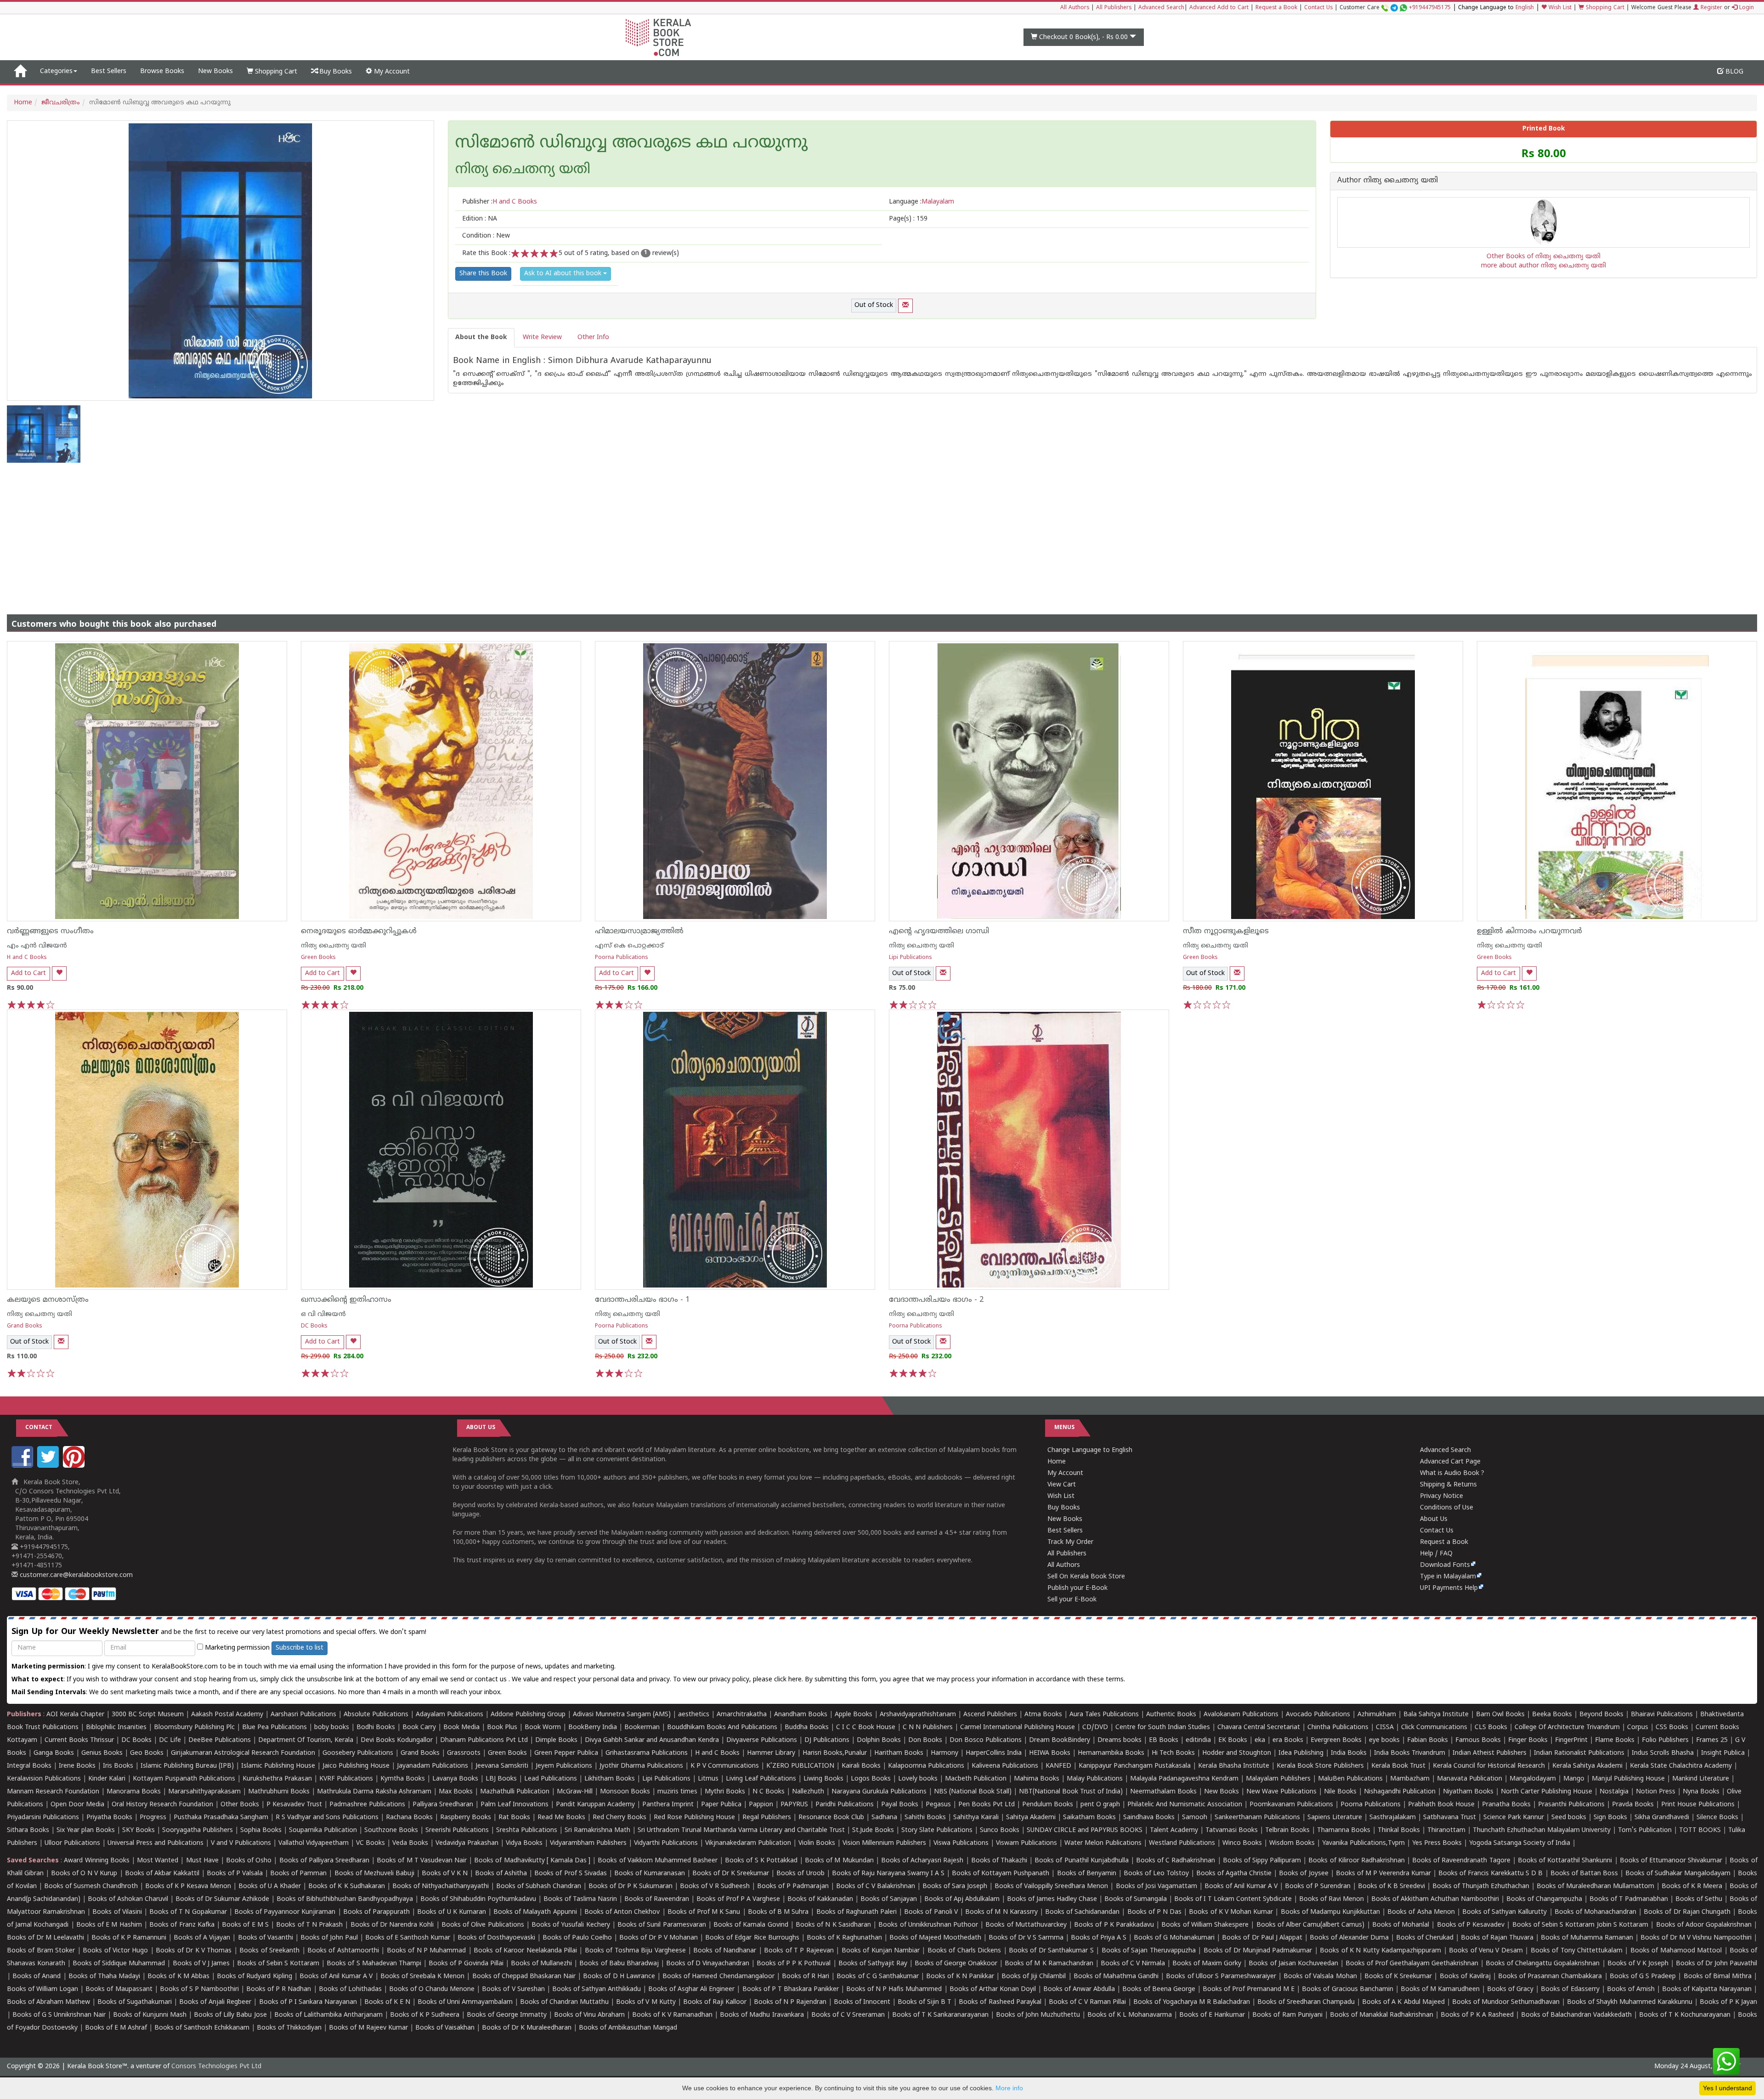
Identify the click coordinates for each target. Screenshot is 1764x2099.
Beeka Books (1552, 1715)
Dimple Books (556, 1740)
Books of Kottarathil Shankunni (1565, 1861)
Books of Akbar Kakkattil (162, 1874)
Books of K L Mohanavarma (1130, 2015)
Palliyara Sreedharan (443, 1805)
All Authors (1075, 8)
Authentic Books (1171, 1715)
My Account (391, 72)
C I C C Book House (866, 1727)
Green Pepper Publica (566, 1753)
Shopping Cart (1604, 8)
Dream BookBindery (1060, 1740)
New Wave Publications (1281, 1792)
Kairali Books (861, 1766)
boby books (332, 1727)
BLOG (1733, 72)
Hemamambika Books (1111, 1753)
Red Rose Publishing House (694, 1818)
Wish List (1559, 8)
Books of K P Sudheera (425, 2015)
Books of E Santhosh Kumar (408, 1938)
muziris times (677, 1792)
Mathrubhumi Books (279, 1792)
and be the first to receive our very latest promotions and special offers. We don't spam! (219, 1632)
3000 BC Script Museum (148, 1715)
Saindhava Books (1149, 1818)
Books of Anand (37, 1977)
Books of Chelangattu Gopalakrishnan (1543, 1964)
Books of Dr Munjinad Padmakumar (1258, 1951)
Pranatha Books (1506, 1805)
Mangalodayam (1533, 1779)
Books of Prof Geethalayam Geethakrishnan (1412, 1964)
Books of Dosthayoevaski (496, 1938)
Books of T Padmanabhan (1629, 1899)
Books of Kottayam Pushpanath (1001, 1874)
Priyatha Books (109, 1818)
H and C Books (27, 958)
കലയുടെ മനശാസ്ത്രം (48, 1300)
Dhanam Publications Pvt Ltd (484, 1740)
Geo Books (147, 1753)
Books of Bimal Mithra (1718, 1977)
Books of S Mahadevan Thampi (374, 1964)
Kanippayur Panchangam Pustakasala (1135, 1766)
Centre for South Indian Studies (1163, 1727)
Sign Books (1610, 1818)
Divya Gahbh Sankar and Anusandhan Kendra (652, 1740)
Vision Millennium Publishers (884, 1843)
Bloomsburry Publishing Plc (194, 1727)
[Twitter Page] (49, 1466)
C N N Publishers (928, 1727)
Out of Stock (874, 305)
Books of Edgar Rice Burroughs (752, 1938)
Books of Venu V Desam (1486, 1951)
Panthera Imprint (668, 1805)
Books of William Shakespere (1205, 1925)
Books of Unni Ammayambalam (465, 2002)
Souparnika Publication (323, 1830)
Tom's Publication (1645, 1830)
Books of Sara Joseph (955, 1886)
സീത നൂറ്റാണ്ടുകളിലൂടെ (1226, 931)
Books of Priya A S (1099, 1938)
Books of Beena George (1159, 1989)
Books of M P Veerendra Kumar (1383, 1874)
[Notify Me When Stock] (905, 306)
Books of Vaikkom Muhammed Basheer (658, 1861)
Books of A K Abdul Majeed (1403, 2002)
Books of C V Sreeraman (848, 2015)
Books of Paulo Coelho (577, 1938)
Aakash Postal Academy (228, 1715)
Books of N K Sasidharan (833, 1925)
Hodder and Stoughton (1237, 1753)
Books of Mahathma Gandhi (1116, 1977)
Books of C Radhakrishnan (1176, 1861)
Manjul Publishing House (1628, 1779)
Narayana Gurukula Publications (879, 1792)
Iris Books (118, 1766)
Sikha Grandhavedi (1662, 1818)
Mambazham (1410, 1779)
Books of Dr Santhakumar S (1051, 1951)
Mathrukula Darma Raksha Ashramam (374, 1792)
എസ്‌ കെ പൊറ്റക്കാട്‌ (629, 946)
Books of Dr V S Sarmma (1026, 1938)
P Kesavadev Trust (294, 1805)
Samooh (1195, 1818)
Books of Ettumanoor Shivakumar (1671, 1861)
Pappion (761, 1805)
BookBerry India (593, 1727)
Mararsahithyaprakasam (204, 1792)
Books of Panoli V (931, 1912)
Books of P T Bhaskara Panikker (791, 1989)
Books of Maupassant (119, 1989)
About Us (1434, 1519)
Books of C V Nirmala (1133, 1964)
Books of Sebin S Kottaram (278, 1964)
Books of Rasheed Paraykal (1000, 2002)
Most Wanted (158, 1861)
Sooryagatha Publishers (198, 1830)
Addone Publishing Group (528, 1715)
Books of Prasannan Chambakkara (1550, 1977)
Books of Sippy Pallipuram (1262, 1861)
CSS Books (1672, 1727)
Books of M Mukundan (839, 1861)
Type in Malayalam (1448, 1577)
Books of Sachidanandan (1082, 1912)
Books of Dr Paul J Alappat (1262, 1938)
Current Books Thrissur (79, 1740)
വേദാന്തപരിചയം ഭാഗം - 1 (642, 1300)
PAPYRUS (794, 1805)
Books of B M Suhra (778, 1912)
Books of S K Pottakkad (761, 1861)
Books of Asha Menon (1421, 1912)
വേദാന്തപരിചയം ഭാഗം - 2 (936, 1300)
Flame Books (1615, 1740)
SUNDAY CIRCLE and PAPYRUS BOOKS (1085, 1830)
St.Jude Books (873, 1830)
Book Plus (502, 1727)
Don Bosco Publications (986, 1740)
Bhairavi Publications (1662, 1715)
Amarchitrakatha (742, 1715)
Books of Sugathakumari (135, 2002)
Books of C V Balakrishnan (876, 1886)
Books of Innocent (862, 2002)
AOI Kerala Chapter (75, 1715)
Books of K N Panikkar (960, 1977)
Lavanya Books (455, 1779)
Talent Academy (1174, 1830)
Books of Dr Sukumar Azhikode (222, 1899)
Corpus (1638, 1727)
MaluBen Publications (1350, 1779)
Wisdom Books (1292, 1843)
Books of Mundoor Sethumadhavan (1506, 2002)
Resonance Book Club (831, 1818)
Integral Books (29, 1766)
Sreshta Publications (527, 1830)
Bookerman (642, 1727)
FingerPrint (1571, 1740)
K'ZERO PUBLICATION (800, 1766)
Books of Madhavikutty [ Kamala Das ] (532, 1861)
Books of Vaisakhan (445, 2028)
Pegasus (938, 1805)
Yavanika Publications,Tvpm (1363, 1843)
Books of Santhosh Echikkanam (202, 2028)
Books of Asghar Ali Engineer (691, 1989)
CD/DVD (1095, 1727)
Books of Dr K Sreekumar (731, 1874)
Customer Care (1395, 8)
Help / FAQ (1436, 1554)
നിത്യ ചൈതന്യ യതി (334, 946)
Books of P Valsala (235, 1874)
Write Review (542, 338)
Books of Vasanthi (266, 1938)
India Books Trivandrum (1410, 1753)
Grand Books (25, 1326)
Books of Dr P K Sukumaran (630, 1886)
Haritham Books (899, 1753)
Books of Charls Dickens (964, 1951)
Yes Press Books (1437, 1843)
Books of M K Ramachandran (1049, 1964)
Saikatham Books (1089, 1818)
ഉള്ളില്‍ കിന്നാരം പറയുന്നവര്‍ (1529, 931)
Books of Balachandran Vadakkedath (1576, 2015)
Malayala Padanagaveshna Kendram (1184, 1779)
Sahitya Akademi (1031, 1818)
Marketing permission (236, 1648)
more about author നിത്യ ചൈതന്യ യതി (1543, 266)
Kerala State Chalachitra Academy (1681, 1766)
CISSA (1385, 1727)
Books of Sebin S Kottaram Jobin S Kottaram (1580, 1925)
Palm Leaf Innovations (514, 1805)
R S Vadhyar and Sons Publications (327, 1818)
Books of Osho (249, 1861)
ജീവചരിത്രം (61, 103)
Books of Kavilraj (1465, 1977)
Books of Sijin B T (924, 2002)
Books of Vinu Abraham (589, 2015)
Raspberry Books (466, 1818)
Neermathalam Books (1163, 1792)
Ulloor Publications (72, 1843)
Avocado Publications (1318, 1715)
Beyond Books (1601, 1715)
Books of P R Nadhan (279, 1989)
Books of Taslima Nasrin (580, 1899)
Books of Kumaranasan (650, 1874)
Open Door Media (77, 1805)
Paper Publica (721, 1805)
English (1525, 8)
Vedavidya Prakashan (467, 1843)
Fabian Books (1428, 1740)
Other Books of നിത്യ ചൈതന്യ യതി (1543, 257)
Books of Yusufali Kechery (571, 1925)
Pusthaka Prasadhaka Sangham (221, 1818)
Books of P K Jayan (1728, 2002)
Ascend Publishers (990, 1715)
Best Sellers (109, 71)
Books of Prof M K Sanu (704, 1912)
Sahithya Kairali (976, 1818)
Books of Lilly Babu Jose (230, 2015)
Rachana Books (409, 1818)
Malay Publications (1095, 1779)
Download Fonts (1445, 1565)
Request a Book (1276, 8)
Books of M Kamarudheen (1440, 1989)
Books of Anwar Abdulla (1079, 1989)
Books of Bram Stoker (41, 1951)
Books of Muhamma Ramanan (1587, 1938)
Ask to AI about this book (564, 274)
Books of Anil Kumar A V (1241, 1886)
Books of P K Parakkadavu (1114, 1925)
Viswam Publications (1026, 1843)
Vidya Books (524, 1843)
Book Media (461, 1727)
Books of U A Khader (270, 1886)
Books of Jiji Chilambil (1034, 1977)
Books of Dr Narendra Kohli (392, 1925)
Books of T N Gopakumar (188, 1912)
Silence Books (1717, 1818)
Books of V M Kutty (646, 2002)
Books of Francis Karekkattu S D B (1490, 1874)
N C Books (769, 1792)
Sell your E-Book (1072, 1600)
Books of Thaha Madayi (104, 1977)
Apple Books (854, 1715)
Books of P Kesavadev (1471, 1925)
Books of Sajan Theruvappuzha (1149, 1951)
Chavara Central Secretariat (1259, 1727)
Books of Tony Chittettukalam (1577, 1951)
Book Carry (419, 1727)
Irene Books (77, 1766)
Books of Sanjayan (889, 1899)
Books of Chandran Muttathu (564, 2002)
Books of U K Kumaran (452, 1912)
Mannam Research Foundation (53, 1792)
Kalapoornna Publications (926, 1766)
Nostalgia (1614, 1792)
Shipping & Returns (1448, 1485)
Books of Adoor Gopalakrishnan (1704, 1925)
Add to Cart (28, 973)
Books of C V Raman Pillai (1087, 2002)
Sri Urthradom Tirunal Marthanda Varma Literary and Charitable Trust (741, 1830)
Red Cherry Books (619, 1818)
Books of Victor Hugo (115, 1951)
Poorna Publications (622, 958)
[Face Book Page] (23, 1466)
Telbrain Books (1287, 1830)
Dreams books (1119, 1740)
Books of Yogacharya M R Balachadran (1192, 2002)
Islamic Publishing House (278, 1766)
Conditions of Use (1447, 1508)
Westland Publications (1183, 1843)
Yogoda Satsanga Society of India (1520, 1843)
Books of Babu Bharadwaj (619, 1964)
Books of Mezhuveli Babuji (374, 1874)
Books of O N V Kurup (84, 1874)
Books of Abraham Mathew (48, 2002)
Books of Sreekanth (269, 1951)
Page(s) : (908, 219)
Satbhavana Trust (1450, 1818)
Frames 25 (1712, 1740)
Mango (1574, 1779)
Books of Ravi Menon (1331, 1899)
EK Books (1233, 1740)
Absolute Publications (376, 1715)
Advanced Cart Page (1450, 1462)
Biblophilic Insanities (116, 1727)
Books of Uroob (800, 1874)
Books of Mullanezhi (541, 1964)
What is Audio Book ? (1452, 1473)
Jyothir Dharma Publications (641, 1766)
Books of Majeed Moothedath (935, 1938)
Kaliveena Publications (1005, 1766)
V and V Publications (241, 1843)
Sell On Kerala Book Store (1086, 1577)
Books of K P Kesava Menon (188, 1886)
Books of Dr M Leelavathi (45, 1938)
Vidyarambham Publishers (588, 1843)
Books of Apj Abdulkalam (962, 1899)
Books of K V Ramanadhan (672, 2015)
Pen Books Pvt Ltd (987, 1805)
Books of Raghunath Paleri (857, 1912)
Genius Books (102, 1753)
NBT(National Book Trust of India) (1071, 1792)
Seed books (1569, 1818)
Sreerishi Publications (457, 1830)
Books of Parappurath (376, 1912)
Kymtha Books (403, 1779)
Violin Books (817, 1843)
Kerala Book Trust (1398, 1766)
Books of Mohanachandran (1595, 1912)
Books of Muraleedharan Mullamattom (1595, 1886)
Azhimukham (1377, 1715)
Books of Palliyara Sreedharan (324, 1861)
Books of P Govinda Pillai (466, 1964)
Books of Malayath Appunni (535, 1912)
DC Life (170, 1740)
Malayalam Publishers (1278, 1779)
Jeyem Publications (564, 1766)
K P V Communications (725, 1766)
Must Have (202, 1861)
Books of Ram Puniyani (1287, 2015)
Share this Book (483, 274)
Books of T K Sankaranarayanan (940, 2015)
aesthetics (694, 1715)
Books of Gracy (1510, 1989)
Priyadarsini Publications (43, 1818)
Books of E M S (245, 1925)
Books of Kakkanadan (820, 1899)
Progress (153, 1818)
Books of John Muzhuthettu (1038, 2015)
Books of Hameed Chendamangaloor (718, 1977)
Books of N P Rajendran (790, 2002)
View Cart (1062, 1485)
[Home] (20, 72)
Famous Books (1478, 1740)
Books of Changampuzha (1544, 1899)
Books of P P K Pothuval (794, 1964)
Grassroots (464, 1753)
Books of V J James (201, 1964)
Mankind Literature (1701, 1779)
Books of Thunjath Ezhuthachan (1481, 1886)
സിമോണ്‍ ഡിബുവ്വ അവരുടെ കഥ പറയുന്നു (631, 144)
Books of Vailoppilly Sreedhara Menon (1051, 1886)
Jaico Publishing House (356, 1766)
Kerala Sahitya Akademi (1587, 1766)
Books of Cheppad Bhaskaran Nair (524, 1977)
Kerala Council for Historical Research (1489, 1766)
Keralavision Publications (44, 1779)
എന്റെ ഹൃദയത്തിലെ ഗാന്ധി (939, 931)
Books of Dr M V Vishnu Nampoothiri (1696, 1938)
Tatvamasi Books (1232, 1830)
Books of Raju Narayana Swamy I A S (888, 1874)
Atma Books (1043, 1715)
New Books (215, 71)
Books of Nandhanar (725, 1951)
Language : (922, 202)
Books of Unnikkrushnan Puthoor (928, 1925)
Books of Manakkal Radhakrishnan (1382, 2015)
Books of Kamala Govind (751, 1925)
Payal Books (900, 1805)
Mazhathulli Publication (515, 1792)
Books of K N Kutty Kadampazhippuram (1380, 1951)
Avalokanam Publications (1241, 1715)
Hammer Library (771, 1753)
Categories (56, 71)
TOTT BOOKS (1700, 1830)
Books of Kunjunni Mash (150, 2015)
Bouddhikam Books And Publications (722, 1727)
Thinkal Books (1399, 1830)
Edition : (480, 219)
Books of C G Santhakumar (878, 1977)
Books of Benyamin (1087, 1874)
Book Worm (543, 1727)
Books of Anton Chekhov (622, 1912)
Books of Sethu (1699, 1899)
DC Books (314, 1326)
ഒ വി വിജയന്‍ (323, 1314)
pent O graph (1100, 1805)
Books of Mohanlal (1401, 1925)
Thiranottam (1446, 1830)
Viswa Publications (961, 1843)
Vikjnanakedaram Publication (748, 1843)
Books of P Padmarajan (793, 1886)
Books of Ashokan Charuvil (128, 1899)
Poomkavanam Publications (1291, 1805)
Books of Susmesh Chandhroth (91, 1886)
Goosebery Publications (358, 1753)
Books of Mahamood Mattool (1676, 1951)
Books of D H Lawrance (619, 1977)
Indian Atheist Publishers (1490, 1753)
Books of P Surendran (1318, 1886)
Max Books (456, 1792)
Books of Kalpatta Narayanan (1707, 1989)
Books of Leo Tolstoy (1156, 1874)
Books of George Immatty (507, 2015)
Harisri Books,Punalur (835, 1753)
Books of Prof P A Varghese (738, 1899)
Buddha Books (807, 1727)
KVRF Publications (346, 1779)
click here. (789, 1680)
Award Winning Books (96, 1861)
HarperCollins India (994, 1753)
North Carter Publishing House (1546, 1792)
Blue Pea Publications (274, 1727)
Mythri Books (725, 1792)
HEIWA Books (1050, 1753)
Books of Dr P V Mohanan (659, 1938)
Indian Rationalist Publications (1579, 1753)
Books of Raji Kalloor (715, 2002)
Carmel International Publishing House (1018, 1727)
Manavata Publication (1470, 1779)
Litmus (708, 1779)
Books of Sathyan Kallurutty (1504, 1912)
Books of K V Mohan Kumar (1231, 1912)
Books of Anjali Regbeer (215, 2002)
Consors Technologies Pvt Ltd (216, 2067)
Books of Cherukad (1425, 1938)
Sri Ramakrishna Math (597, 1830)
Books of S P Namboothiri (199, 1989)
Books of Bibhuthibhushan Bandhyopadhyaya (345, 1899)
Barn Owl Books (1500, 1715)
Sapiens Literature (1335, 1818)
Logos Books (871, 1779)
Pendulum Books (1048, 1805)
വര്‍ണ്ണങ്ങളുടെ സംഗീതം (50, 931)
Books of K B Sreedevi (1391, 1886)
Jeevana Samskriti (502, 1766)
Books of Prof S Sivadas (570, 1874)
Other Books (240, 1805)
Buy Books (335, 72)
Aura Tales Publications (1104, 1715)
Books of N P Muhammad (427, 1951)
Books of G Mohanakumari (1174, 1938)
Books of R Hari (806, 1977)
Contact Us (1318, 8)
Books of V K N (445, 1874)
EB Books (1164, 1740)
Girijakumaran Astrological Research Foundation (243, 1753)
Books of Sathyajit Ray (873, 1964)
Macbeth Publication (976, 1779)
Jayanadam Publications (433, 1766)
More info (1009, 2088)
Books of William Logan (42, 1989)
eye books (1384, 1740)
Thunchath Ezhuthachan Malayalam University (1542, 1830)
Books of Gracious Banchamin (1347, 1989)
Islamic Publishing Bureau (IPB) (187, 1766)
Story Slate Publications (937, 1830)
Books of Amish (1631, 1989)
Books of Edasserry (1570, 1989)
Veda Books (410, 1843)
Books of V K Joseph (1638, 1964)
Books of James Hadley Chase (1052, 1899)
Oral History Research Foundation (162, 1805)
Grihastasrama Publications (647, 1753)
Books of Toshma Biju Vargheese (635, 1951)
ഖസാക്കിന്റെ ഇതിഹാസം (346, 1300)
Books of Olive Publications (483, 1925)
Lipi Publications (910, 958)
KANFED (1058, 1766)
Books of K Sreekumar (1398, 1977)
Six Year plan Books (86, 1830)
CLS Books (1491, 1727)
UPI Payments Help (1449, 1588)
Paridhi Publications (845, 1805)
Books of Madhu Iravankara (762, 2015)
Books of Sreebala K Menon (423, 1977)
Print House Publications (1698, 1805)
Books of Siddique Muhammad (119, 1964)
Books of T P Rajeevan (799, 1951)
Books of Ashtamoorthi (343, 1951)
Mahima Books (1037, 1779)
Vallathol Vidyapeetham (314, 1843)
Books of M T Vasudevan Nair (422, 1861)
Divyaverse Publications (762, 1740)
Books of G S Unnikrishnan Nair (59, 2015)
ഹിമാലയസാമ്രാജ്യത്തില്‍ (639, 931)
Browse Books (162, 71)
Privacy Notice (1442, 1496)
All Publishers (1114, 8)
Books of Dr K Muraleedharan (527, 2028)
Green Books (318, 958)
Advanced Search (1161, 8)
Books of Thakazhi (999, 1861)
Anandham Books (801, 1715)
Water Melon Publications (1103, 1843)
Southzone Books (391, 1830)
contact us (492, 1680)
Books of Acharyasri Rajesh (922, 1861)
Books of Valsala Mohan (1320, 1977)
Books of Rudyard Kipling (254, 1977)
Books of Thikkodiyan (289, 2028)
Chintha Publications (1338, 1727)
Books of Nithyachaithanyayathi (441, 1886)
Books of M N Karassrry (1001, 1912)
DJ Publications (827, 1740)
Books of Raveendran (657, 1899)
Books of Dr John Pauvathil (1716, 1964)
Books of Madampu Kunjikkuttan (1330, 1912)
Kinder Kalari (107, 1779)
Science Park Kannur (1514, 1818)
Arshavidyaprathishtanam (918, 1715)
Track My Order (1070, 1542)
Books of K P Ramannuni (129, 1938)
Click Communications (1434, 1727)
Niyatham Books (1468, 1792)
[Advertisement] (882, 532)
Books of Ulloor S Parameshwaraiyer (1221, 1977)
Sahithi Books (925, 1818)
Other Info (593, 338)
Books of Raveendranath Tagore (1461, 1861)
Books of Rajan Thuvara (1497, 1938)
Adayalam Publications (449, 1715)
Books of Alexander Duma (1349, 1938)
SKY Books (139, 1830)
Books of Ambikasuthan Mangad (628, 2028)
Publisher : (500, 202)
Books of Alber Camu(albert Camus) (1311, 1925)
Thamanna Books (1344, 1830)
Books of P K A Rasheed (1477, 2015)
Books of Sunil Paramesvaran (662, 1925)
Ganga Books (54, 1753)
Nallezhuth (808, 1792)
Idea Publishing (1301, 1753)
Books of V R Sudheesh (715, 1886)
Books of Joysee (1303, 1874)
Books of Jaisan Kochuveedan (1293, 1964)
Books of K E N (387, 2002)
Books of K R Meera (1692, 1886)
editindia (1198, 1740)
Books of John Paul (329, 1938)
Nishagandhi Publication (1400, 1792)
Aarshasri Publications (303, 1715)
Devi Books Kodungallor (397, 1740)
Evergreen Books (1336, 1740)
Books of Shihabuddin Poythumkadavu (478, 1899)
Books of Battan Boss (1584, 1874)
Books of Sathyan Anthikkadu (596, 1989)
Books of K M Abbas (178, 1977)
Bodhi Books (376, 1727)
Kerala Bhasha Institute (1234, 1766)
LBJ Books (501, 1779)
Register (1710, 8)
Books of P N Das (1155, 1912)
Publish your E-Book (1077, 1588)
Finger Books (1528, 1740)
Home (23, 103)
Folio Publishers (1665, 1740)
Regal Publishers (767, 1818)
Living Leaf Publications (761, 1779)
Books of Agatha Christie (1234, 1874)
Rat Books (514, 1818)
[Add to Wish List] (59, 973)
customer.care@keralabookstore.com (75, 1575)
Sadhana (884, 1818)
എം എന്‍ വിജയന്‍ (37, 946)
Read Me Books (561, 1818)
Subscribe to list (300, 1648)
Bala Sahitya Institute (1436, 1715)
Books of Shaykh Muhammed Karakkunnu (1630, 2002)
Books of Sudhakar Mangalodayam (1678, 1874)
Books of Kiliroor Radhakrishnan (1356, 1861)
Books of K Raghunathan (844, 1938)
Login (1746, 8)
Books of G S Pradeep (1643, 1977)
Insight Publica (1723, 1753)
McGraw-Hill (575, 1792)
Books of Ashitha (501, 1874)
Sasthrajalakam (1393, 1818)
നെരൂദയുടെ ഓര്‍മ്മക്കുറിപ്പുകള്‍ (359, 931)
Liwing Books (823, 1779)
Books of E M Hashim (109, 1925)
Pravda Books (1633, 1805)
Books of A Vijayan (202, 1938)
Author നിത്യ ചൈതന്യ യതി (1388, 181)
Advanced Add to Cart (1219, 8)
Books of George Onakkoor (956, 1964)
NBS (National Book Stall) (973, 1792)
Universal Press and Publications (155, 1843)
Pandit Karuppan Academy (595, 1805)
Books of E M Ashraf (116, 2028)
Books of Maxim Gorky (1207, 1964)
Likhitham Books (610, 1779)
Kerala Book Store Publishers (1320, 1766)
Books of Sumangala (1136, 1899)
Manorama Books (134, 1792)
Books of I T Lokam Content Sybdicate (1233, 1899)
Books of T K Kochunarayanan (1685, 2015)
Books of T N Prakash (309, 1925)
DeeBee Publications (220, 1740)
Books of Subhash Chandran (539, 1886)
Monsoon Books (625, 1792)
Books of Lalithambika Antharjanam (328, 2015)
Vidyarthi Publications (666, 1843)
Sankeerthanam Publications (1257, 1818)
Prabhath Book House (1441, 1805)
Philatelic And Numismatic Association (1185, 1805)
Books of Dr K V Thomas (194, 1951)
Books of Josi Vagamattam (1156, 1886)
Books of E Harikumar (1212, 2015)
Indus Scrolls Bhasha (1663, 1753)
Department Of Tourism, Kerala (306, 1740)
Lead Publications (551, 1779)
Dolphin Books (879, 1740)
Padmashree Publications (367, 1805)
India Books (1349, 1753)
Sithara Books (28, 1830)
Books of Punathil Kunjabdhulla (1081, 1861)
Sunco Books (1000, 1830)
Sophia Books (261, 1830)
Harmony (944, 1753)
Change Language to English (1090, 1450)
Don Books (925, 1740)
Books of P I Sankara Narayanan (308, 2002)
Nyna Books (1701, 1792)
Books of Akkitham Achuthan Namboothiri (1435, 1899)
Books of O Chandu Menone (432, 1989)
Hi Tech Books (1173, 1753)
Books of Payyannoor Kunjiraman (285, 1912)
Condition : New (486, 236)
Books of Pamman (298, 1874)
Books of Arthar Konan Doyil (993, 1989)
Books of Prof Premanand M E (1249, 1989)
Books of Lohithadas (350, 1989)
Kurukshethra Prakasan (277, 1779)
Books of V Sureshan (513, 1989)
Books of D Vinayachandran (708, 1964)
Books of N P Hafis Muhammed (894, 1989)
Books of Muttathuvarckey (1026, 1925)
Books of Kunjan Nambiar (881, 1951)
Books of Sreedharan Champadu (1306, 2002)
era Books (1288, 1740)
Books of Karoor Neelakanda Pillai (525, 1951)
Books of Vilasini (117, 1912)
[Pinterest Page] (75, 1466)
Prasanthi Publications (1571, 1805)
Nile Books (1340, 1792)
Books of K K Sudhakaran (346, 1886)
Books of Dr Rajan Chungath (1687, 1912)
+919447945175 (1430, 8)
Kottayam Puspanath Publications (184, 1779)
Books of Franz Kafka (182, 1925)
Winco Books (1242, 1843)
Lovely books (918, 1779)
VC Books (370, 1843)
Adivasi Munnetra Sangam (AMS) (622, 1715)
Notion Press (1656, 1792)
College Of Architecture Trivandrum (1567, 1727)
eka (1260, 1740)
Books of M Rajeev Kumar (368, 2028)
